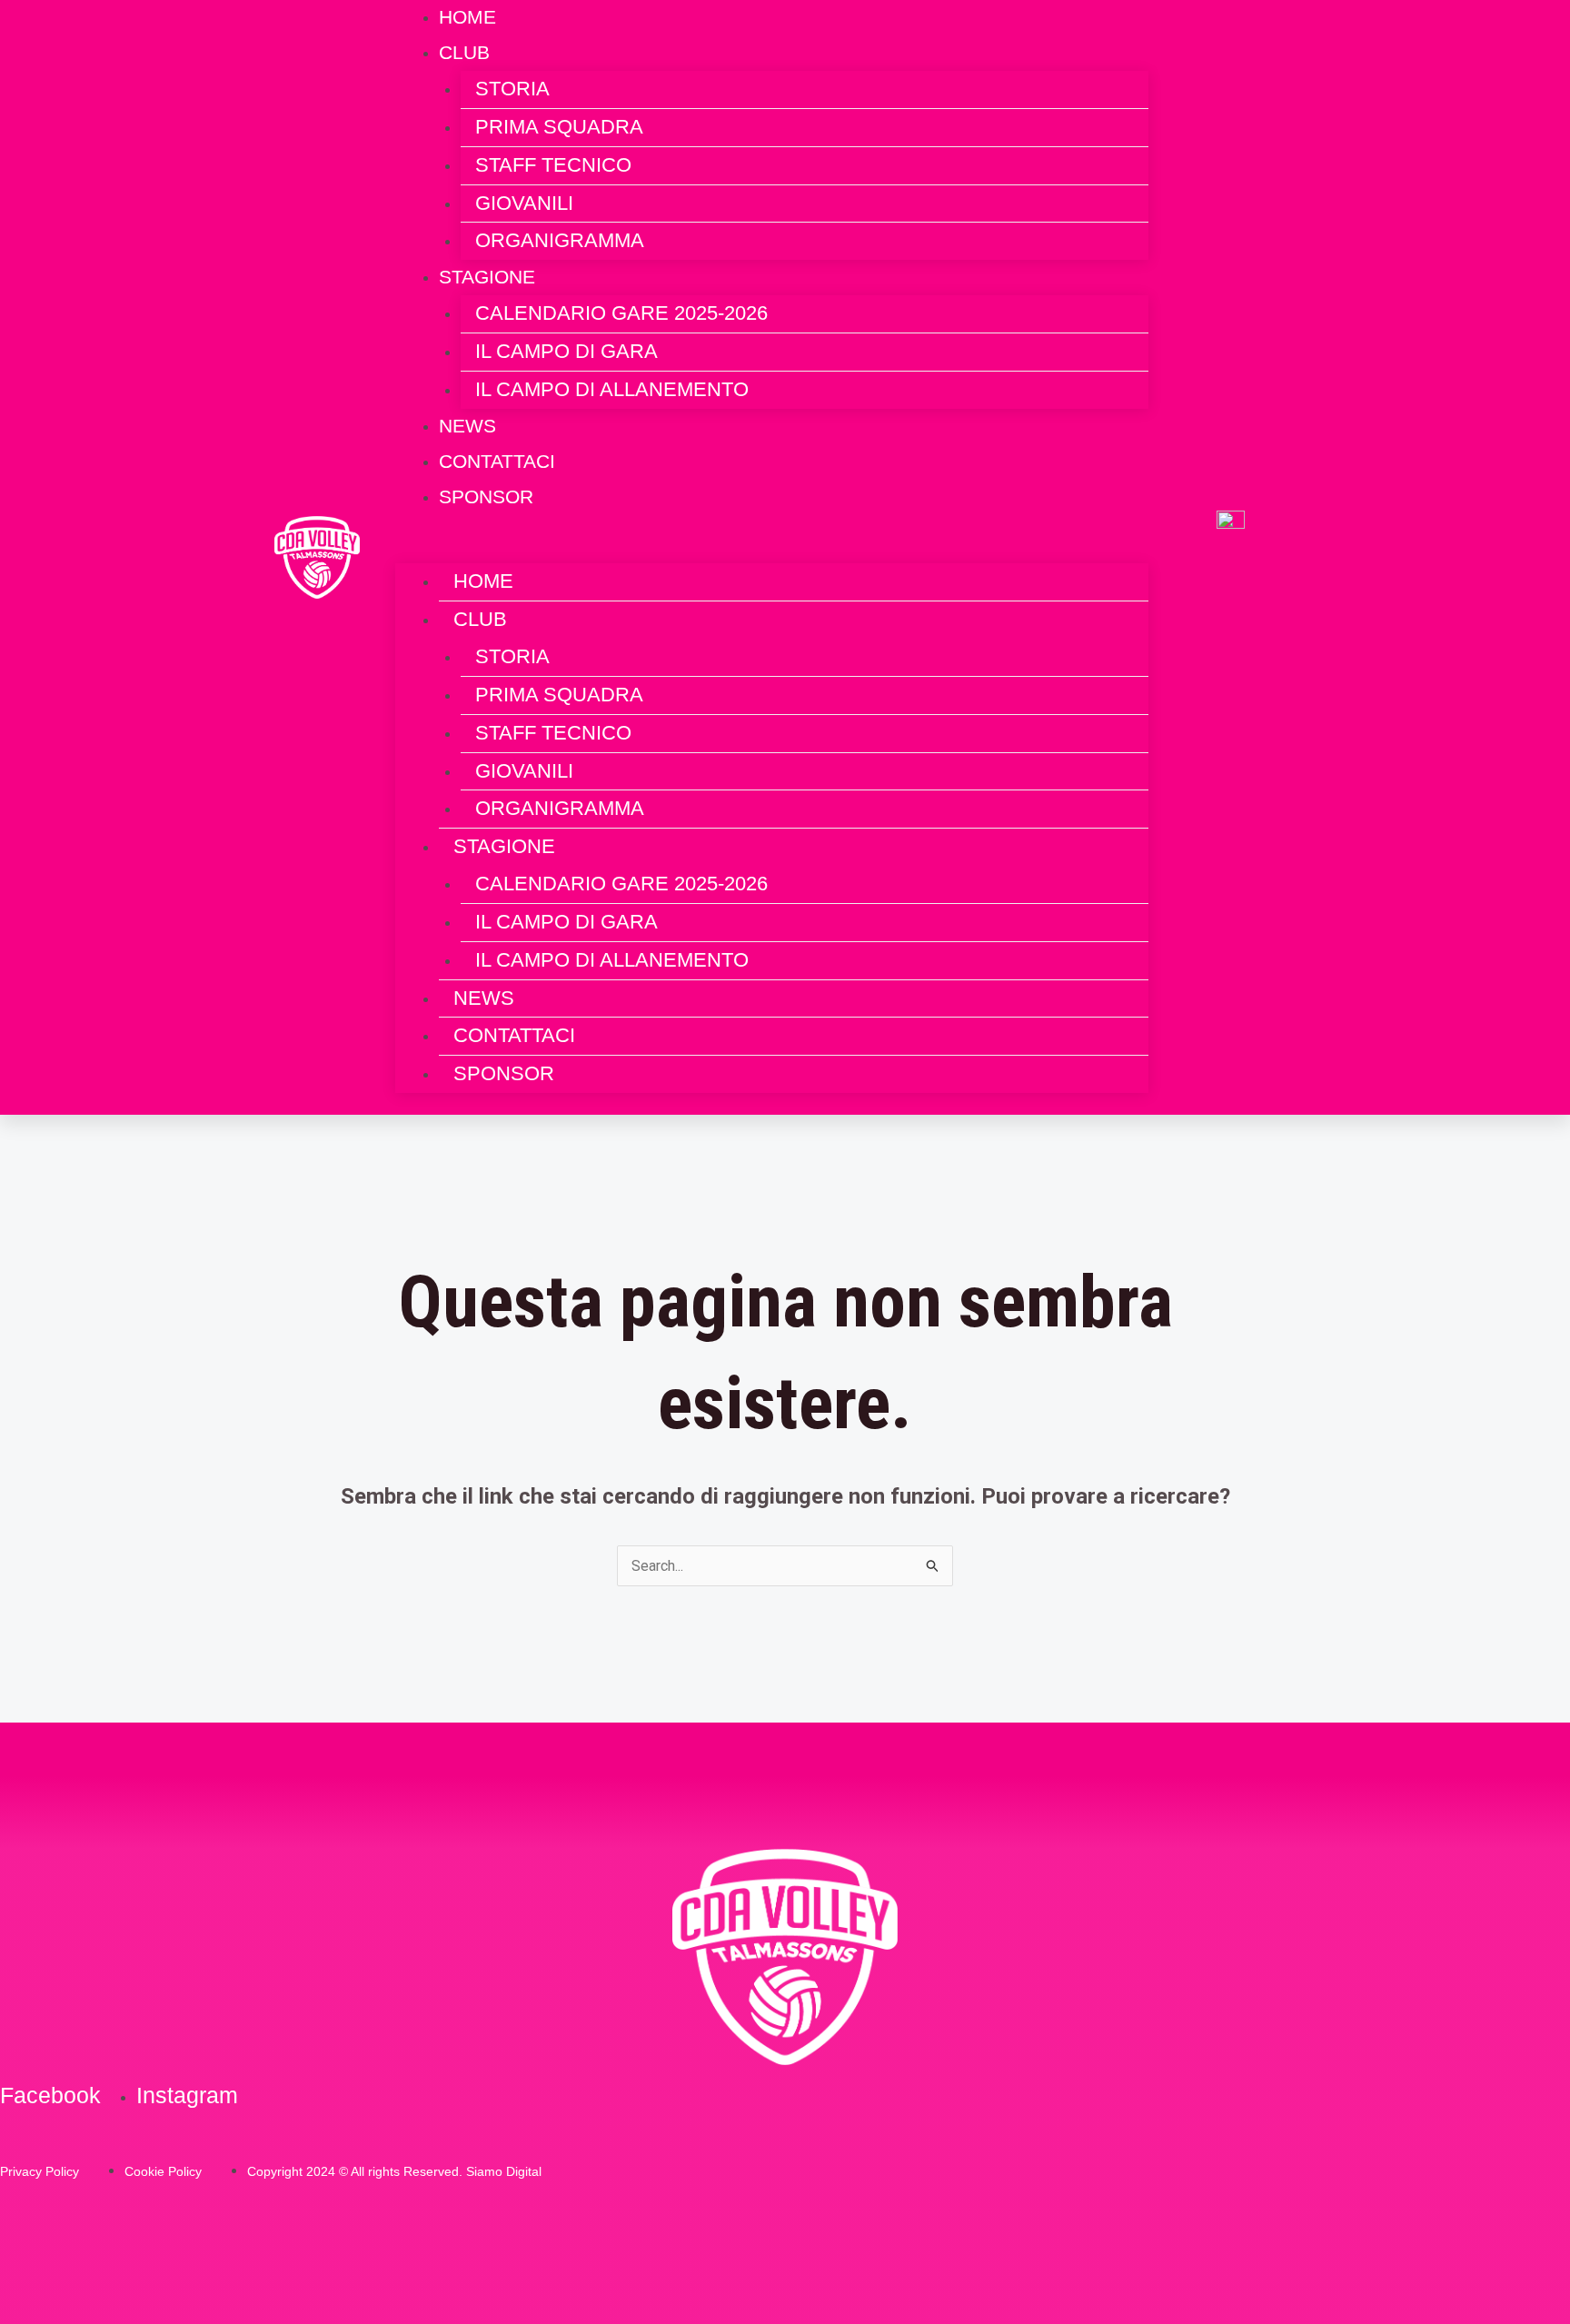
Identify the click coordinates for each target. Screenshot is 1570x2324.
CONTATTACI (514, 1035)
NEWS (484, 998)
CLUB (464, 52)
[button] (772, 551)
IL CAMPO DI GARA (566, 351)
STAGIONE (487, 277)
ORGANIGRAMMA (560, 240)
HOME (483, 581)
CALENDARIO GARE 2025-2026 (621, 313)
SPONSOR (486, 497)
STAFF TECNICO (553, 165)
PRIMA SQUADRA (559, 127)
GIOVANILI (524, 203)
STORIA (512, 89)
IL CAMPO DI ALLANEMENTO (612, 389)
